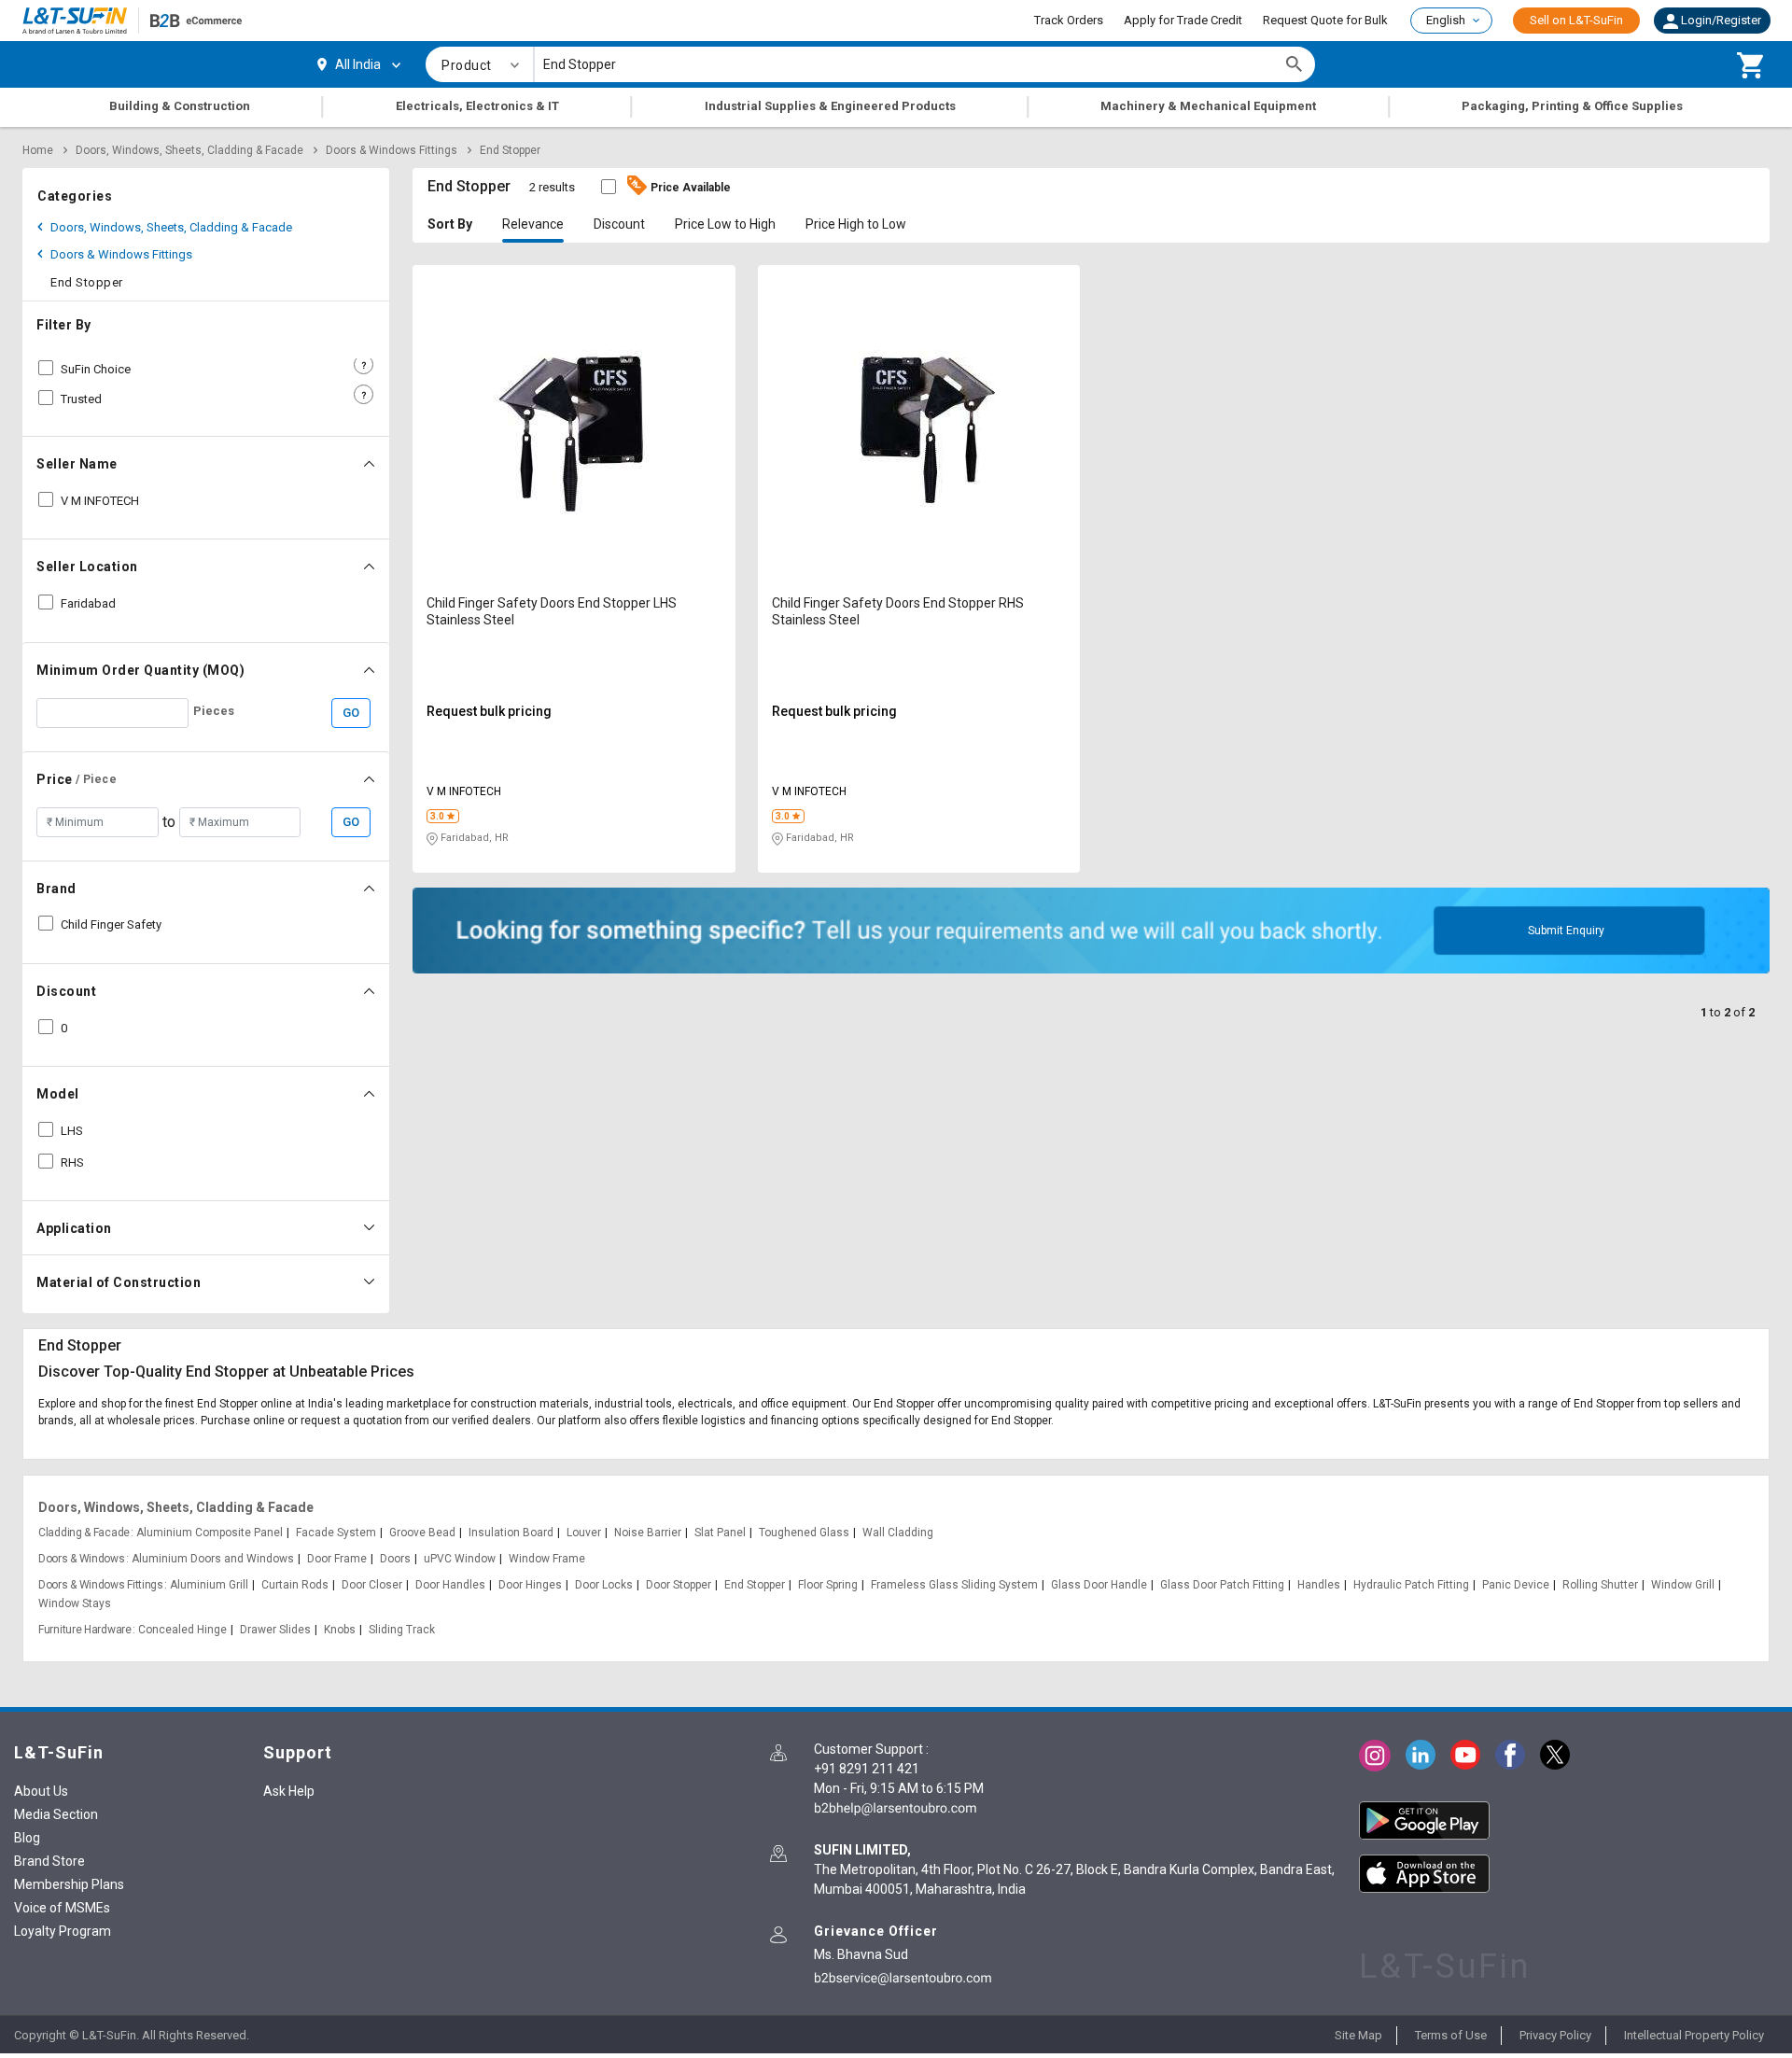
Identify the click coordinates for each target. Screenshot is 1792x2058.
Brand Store (49, 1861)
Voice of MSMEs (62, 1908)
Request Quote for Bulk (1325, 20)
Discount (619, 224)
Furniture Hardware (85, 1630)
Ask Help (289, 1791)
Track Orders (1069, 20)
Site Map (1358, 2035)
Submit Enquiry (1566, 931)
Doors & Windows (82, 1559)
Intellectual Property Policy (1694, 2035)
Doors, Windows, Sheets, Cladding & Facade (189, 150)
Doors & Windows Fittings (392, 150)
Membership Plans (69, 1884)
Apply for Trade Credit (1183, 20)
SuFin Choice (96, 369)
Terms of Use (1451, 2035)
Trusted (81, 399)
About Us (41, 1791)
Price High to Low (856, 224)
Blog (27, 1838)
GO (351, 713)
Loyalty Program (63, 1931)
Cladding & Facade (84, 1533)
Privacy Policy (1555, 2035)
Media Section (56, 1814)
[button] (1712, 21)
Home (38, 150)
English (1446, 20)
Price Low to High (725, 224)
